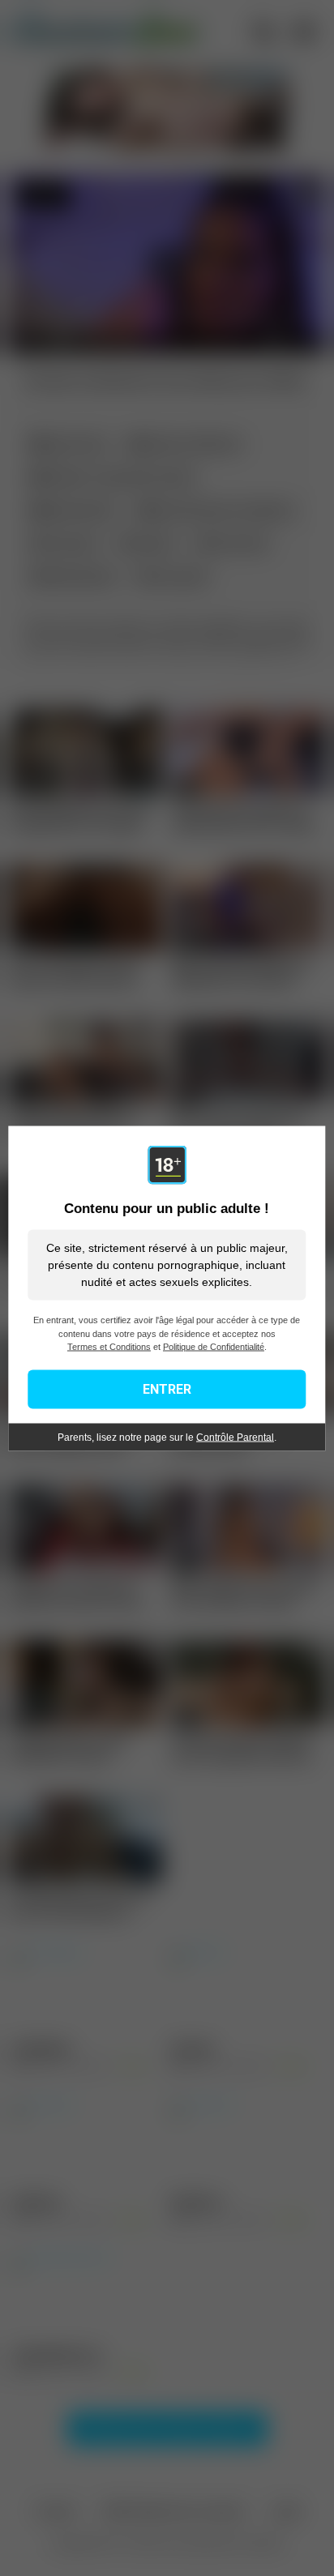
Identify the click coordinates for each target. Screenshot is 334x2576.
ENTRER (167, 1388)
